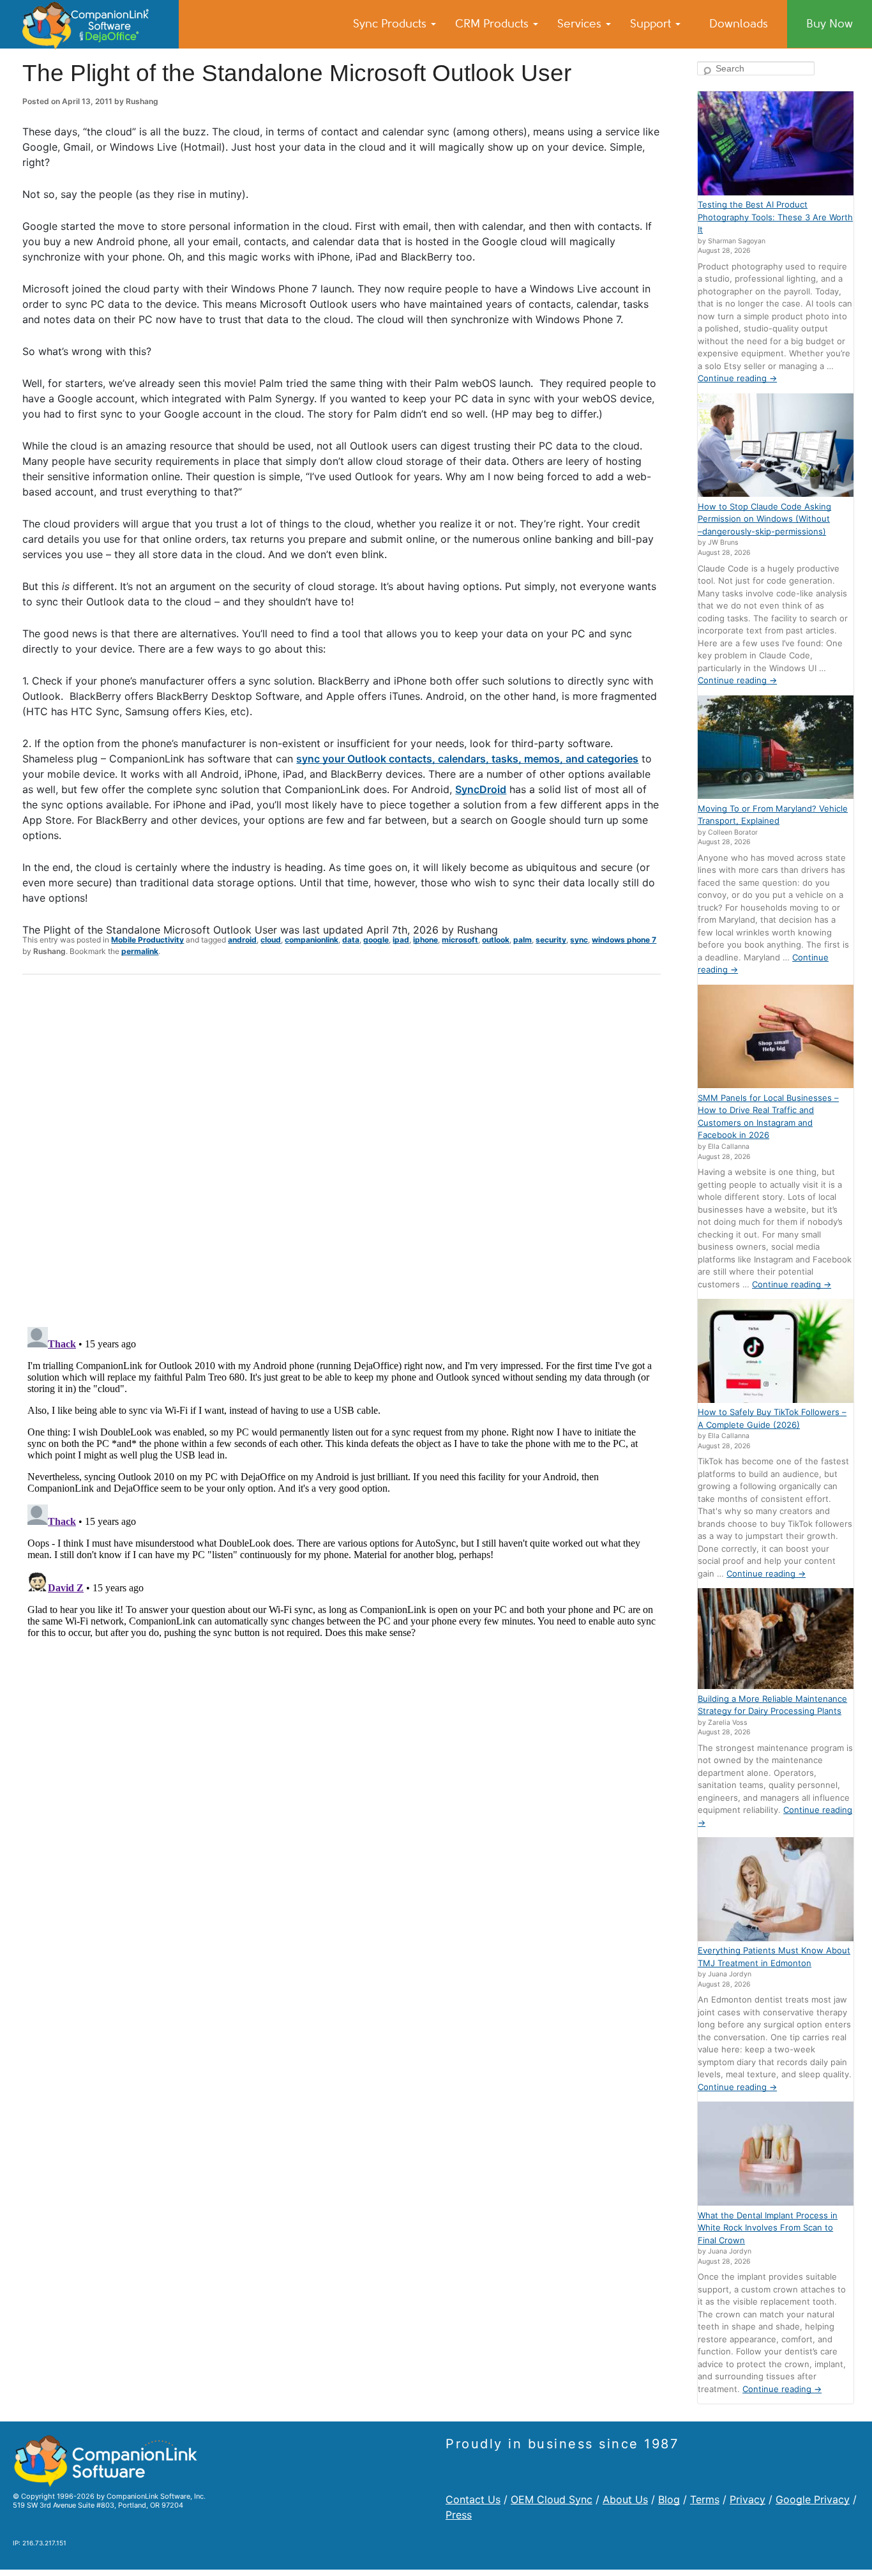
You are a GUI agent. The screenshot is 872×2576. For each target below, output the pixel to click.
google (376, 940)
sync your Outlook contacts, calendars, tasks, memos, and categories (467, 759)
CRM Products (493, 24)
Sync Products (391, 24)
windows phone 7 (624, 940)
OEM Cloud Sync (552, 2499)
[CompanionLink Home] (89, 24)
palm (522, 940)
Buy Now (830, 24)
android (242, 940)
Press (459, 2515)
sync (579, 940)
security (551, 940)
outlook (496, 940)
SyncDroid (481, 789)
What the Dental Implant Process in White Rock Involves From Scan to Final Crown (768, 2228)
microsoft (460, 940)
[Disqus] (342, 1151)
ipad (401, 940)
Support (652, 24)
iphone (425, 940)
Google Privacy (813, 2499)
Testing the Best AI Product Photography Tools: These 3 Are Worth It (775, 217)
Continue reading (737, 378)
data (351, 940)
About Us (625, 2499)
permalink (140, 951)
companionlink (312, 940)
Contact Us (473, 2499)
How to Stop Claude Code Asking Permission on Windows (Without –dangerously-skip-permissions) (764, 519)
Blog (669, 2499)
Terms (705, 2499)
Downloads (739, 24)
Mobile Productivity (147, 940)
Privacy (748, 2499)
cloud (271, 940)
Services (581, 24)
